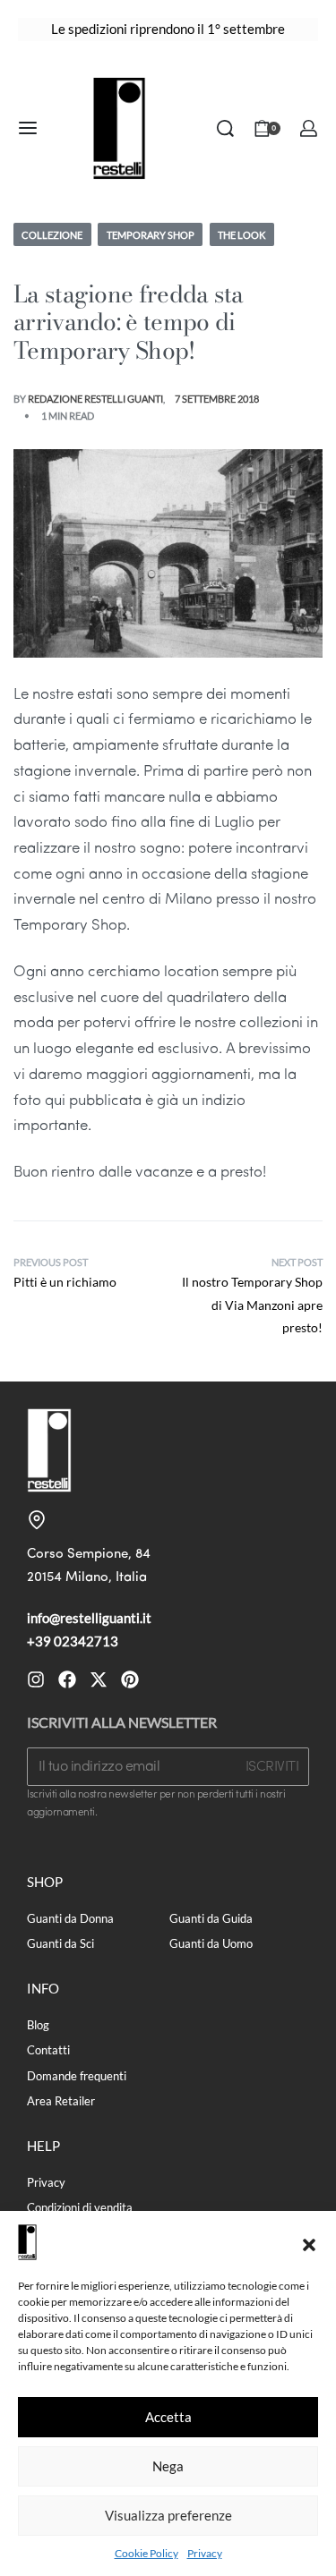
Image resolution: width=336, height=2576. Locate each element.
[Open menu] (28, 128)
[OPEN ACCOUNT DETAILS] (309, 128)
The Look (241, 235)
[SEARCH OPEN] (225, 128)
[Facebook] (67, 1679)
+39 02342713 (73, 1641)
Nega (168, 2466)
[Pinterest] (130, 1679)
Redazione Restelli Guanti (95, 399)
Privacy (205, 2553)
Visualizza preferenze (168, 2515)
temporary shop (151, 235)
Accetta (168, 2417)
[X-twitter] (99, 1679)
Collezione (52, 235)
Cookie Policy (146, 2553)
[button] (309, 2242)
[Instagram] (36, 1679)
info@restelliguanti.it (89, 1618)
